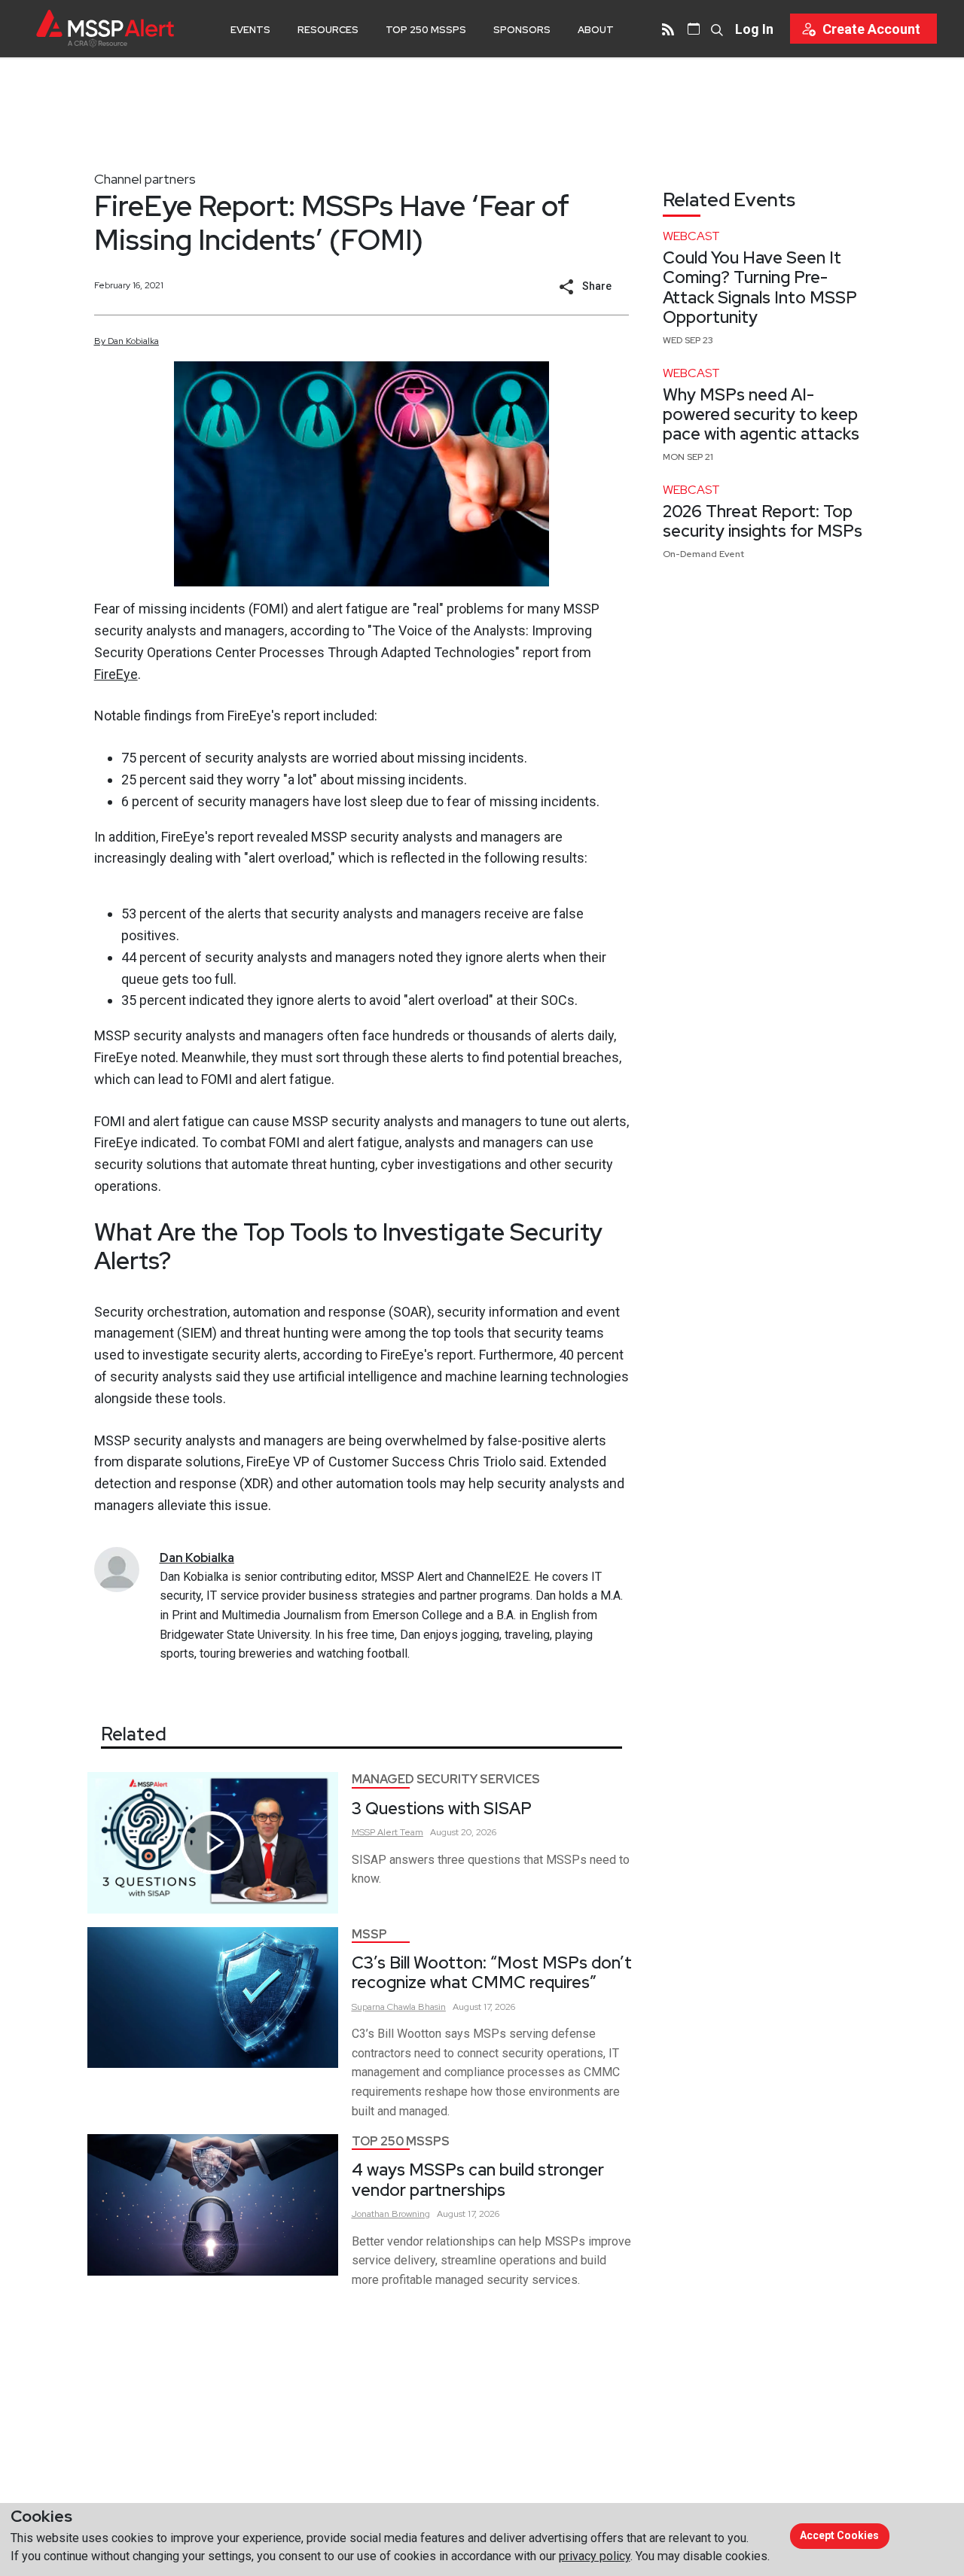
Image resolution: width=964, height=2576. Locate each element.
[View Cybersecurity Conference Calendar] (694, 29)
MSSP (369, 1934)
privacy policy (595, 2556)
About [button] (596, 30)
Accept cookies (839, 2535)
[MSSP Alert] (105, 28)
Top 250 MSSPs (426, 30)
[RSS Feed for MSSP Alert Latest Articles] (668, 29)
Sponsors (522, 30)
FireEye (116, 674)
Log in (754, 29)
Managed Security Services (446, 1779)
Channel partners (145, 179)
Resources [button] (328, 30)
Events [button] (250, 30)
